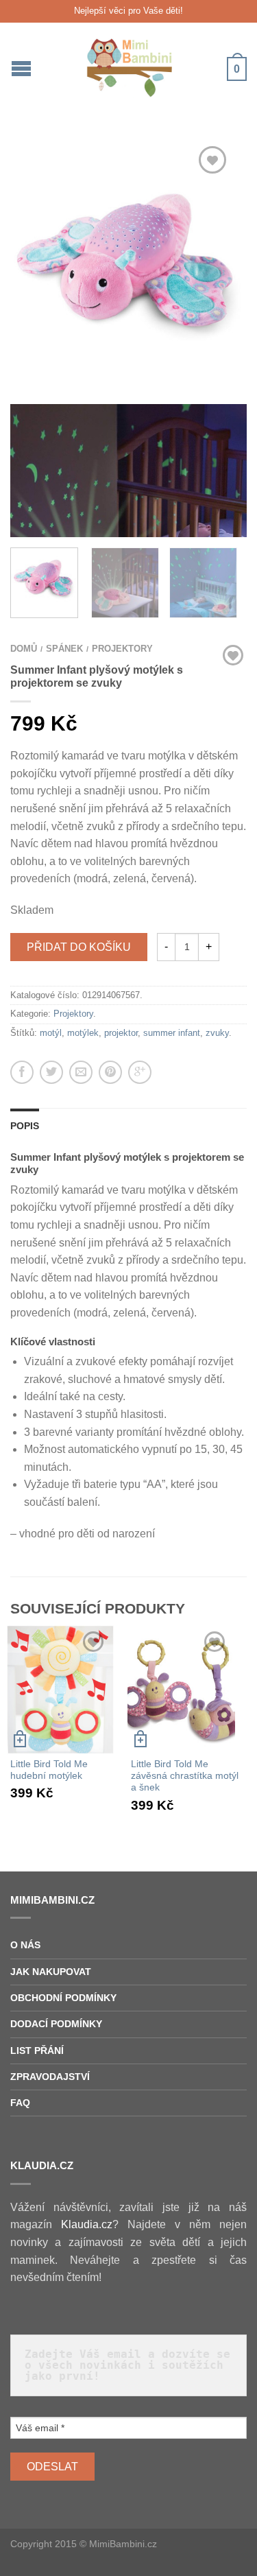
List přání (37, 2051)
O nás (25, 1945)
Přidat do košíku (79, 947)
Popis (25, 1126)
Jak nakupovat (51, 1972)
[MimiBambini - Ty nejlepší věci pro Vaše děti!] (131, 64)
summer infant (172, 1033)
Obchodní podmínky (63, 1998)
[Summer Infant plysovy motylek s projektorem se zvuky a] (128, 265)
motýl (51, 1033)
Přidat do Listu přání (212, 160)
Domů (24, 649)
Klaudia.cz (87, 2224)
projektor (121, 1033)
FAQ (20, 2103)
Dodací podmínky (56, 2024)
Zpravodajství (50, 2077)
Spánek (64, 649)
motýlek (83, 1033)
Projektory (122, 649)
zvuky (217, 1033)
